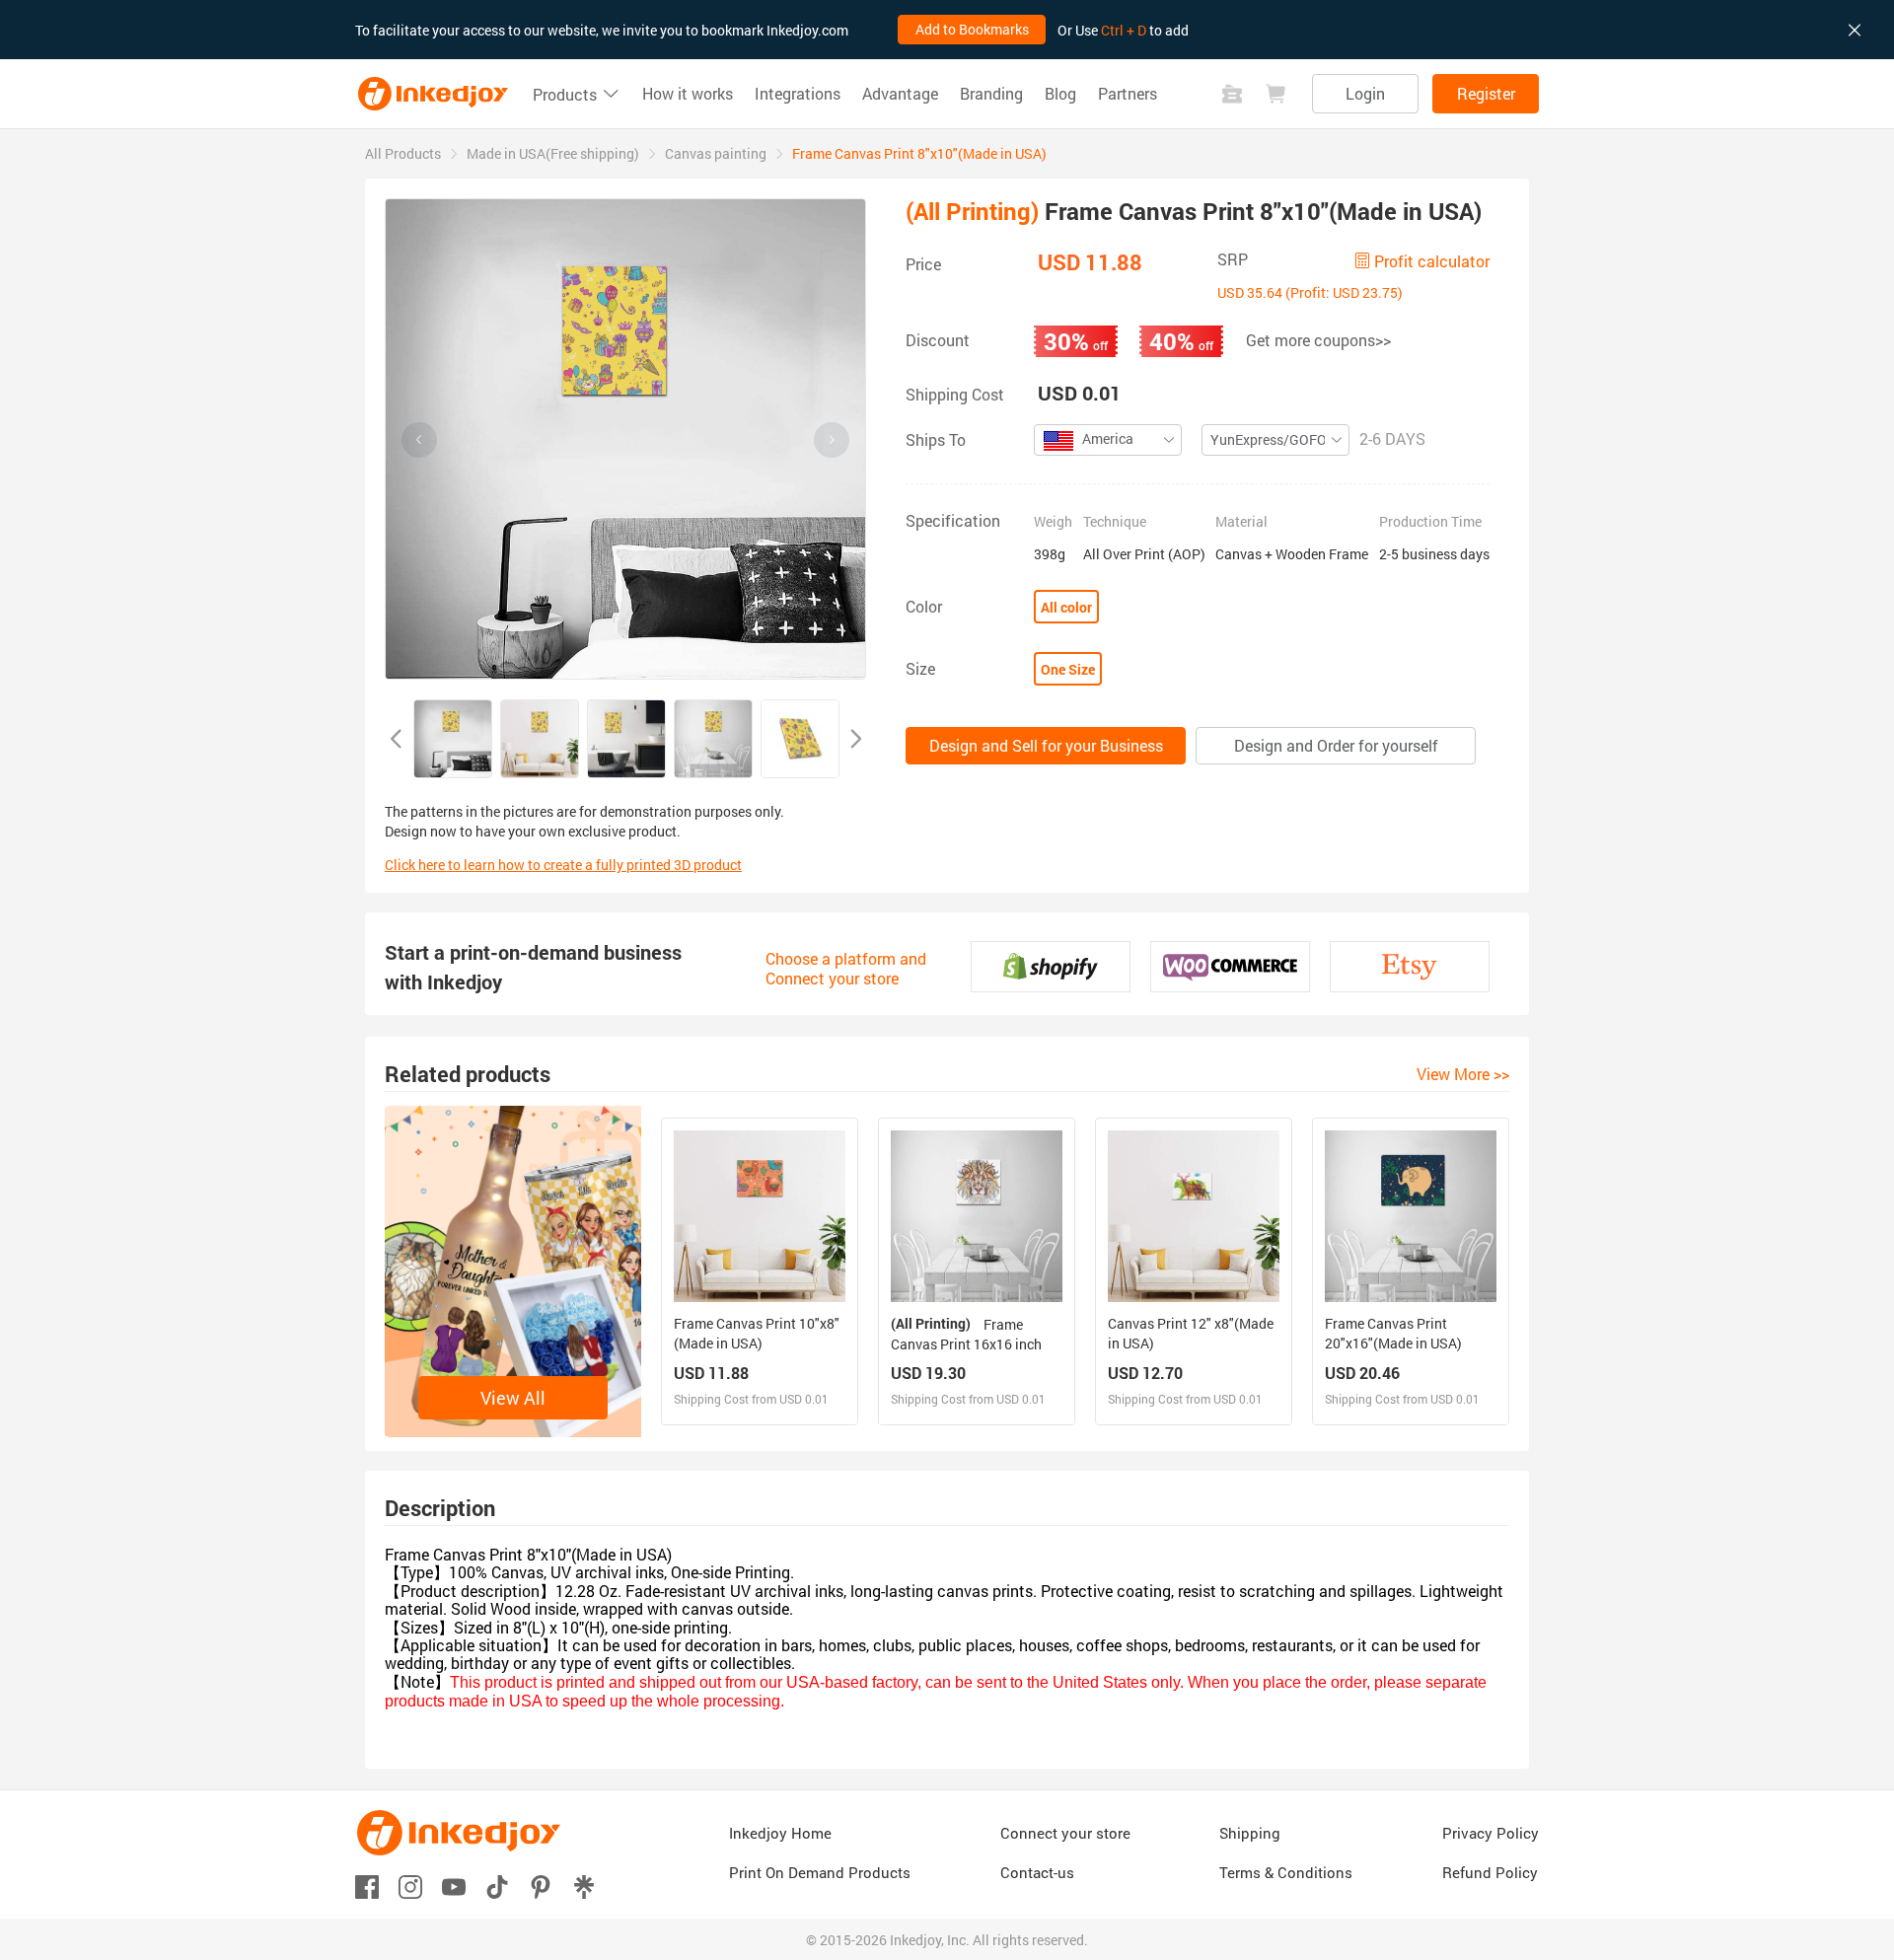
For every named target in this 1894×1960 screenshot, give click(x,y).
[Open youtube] (454, 1886)
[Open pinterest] (541, 1886)
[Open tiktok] (497, 1886)
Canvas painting (716, 153)
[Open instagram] (410, 1886)
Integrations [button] (798, 94)
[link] (403, 153)
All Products (403, 153)
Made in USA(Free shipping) (553, 153)
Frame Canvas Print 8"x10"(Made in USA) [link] (919, 153)
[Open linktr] (584, 1886)
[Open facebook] (367, 1886)
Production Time (1430, 522)
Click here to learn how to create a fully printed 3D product (563, 865)
